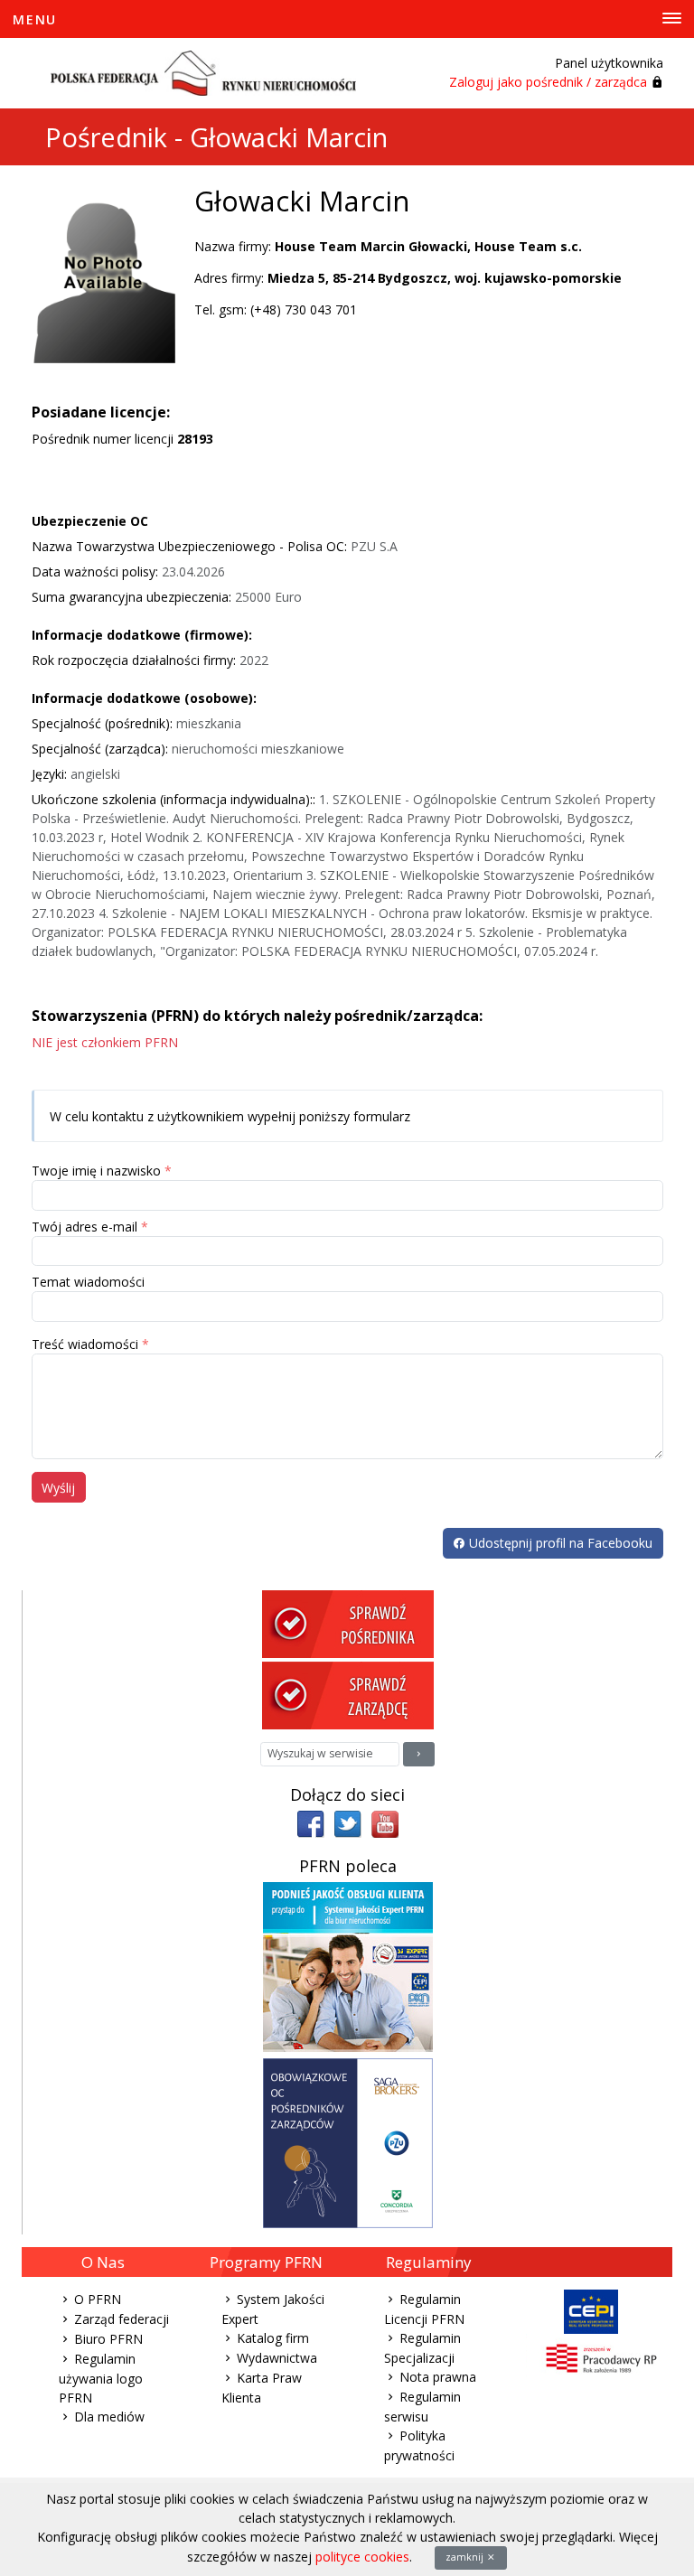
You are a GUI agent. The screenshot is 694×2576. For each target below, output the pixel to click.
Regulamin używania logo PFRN (101, 2378)
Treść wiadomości (85, 1344)
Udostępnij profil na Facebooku (559, 1543)
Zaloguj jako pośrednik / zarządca (548, 82)
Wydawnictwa (277, 2358)
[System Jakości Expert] (348, 1966)
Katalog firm (273, 2338)
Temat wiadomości (88, 1282)
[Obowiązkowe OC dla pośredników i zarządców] (348, 2142)
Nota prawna (438, 2377)
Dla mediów (109, 2417)
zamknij (466, 2557)
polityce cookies (362, 2557)
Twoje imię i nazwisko (96, 1171)
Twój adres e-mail (84, 1227)
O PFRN (98, 2299)
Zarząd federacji (122, 2319)
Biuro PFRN (108, 2339)
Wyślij (58, 1488)
